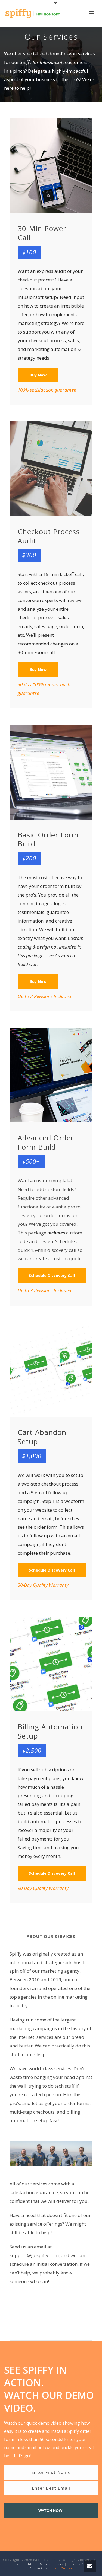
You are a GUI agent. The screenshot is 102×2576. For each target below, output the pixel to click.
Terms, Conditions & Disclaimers (35, 2564)
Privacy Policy (80, 2564)
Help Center (62, 2568)
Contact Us (38, 2568)
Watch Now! (51, 2511)
